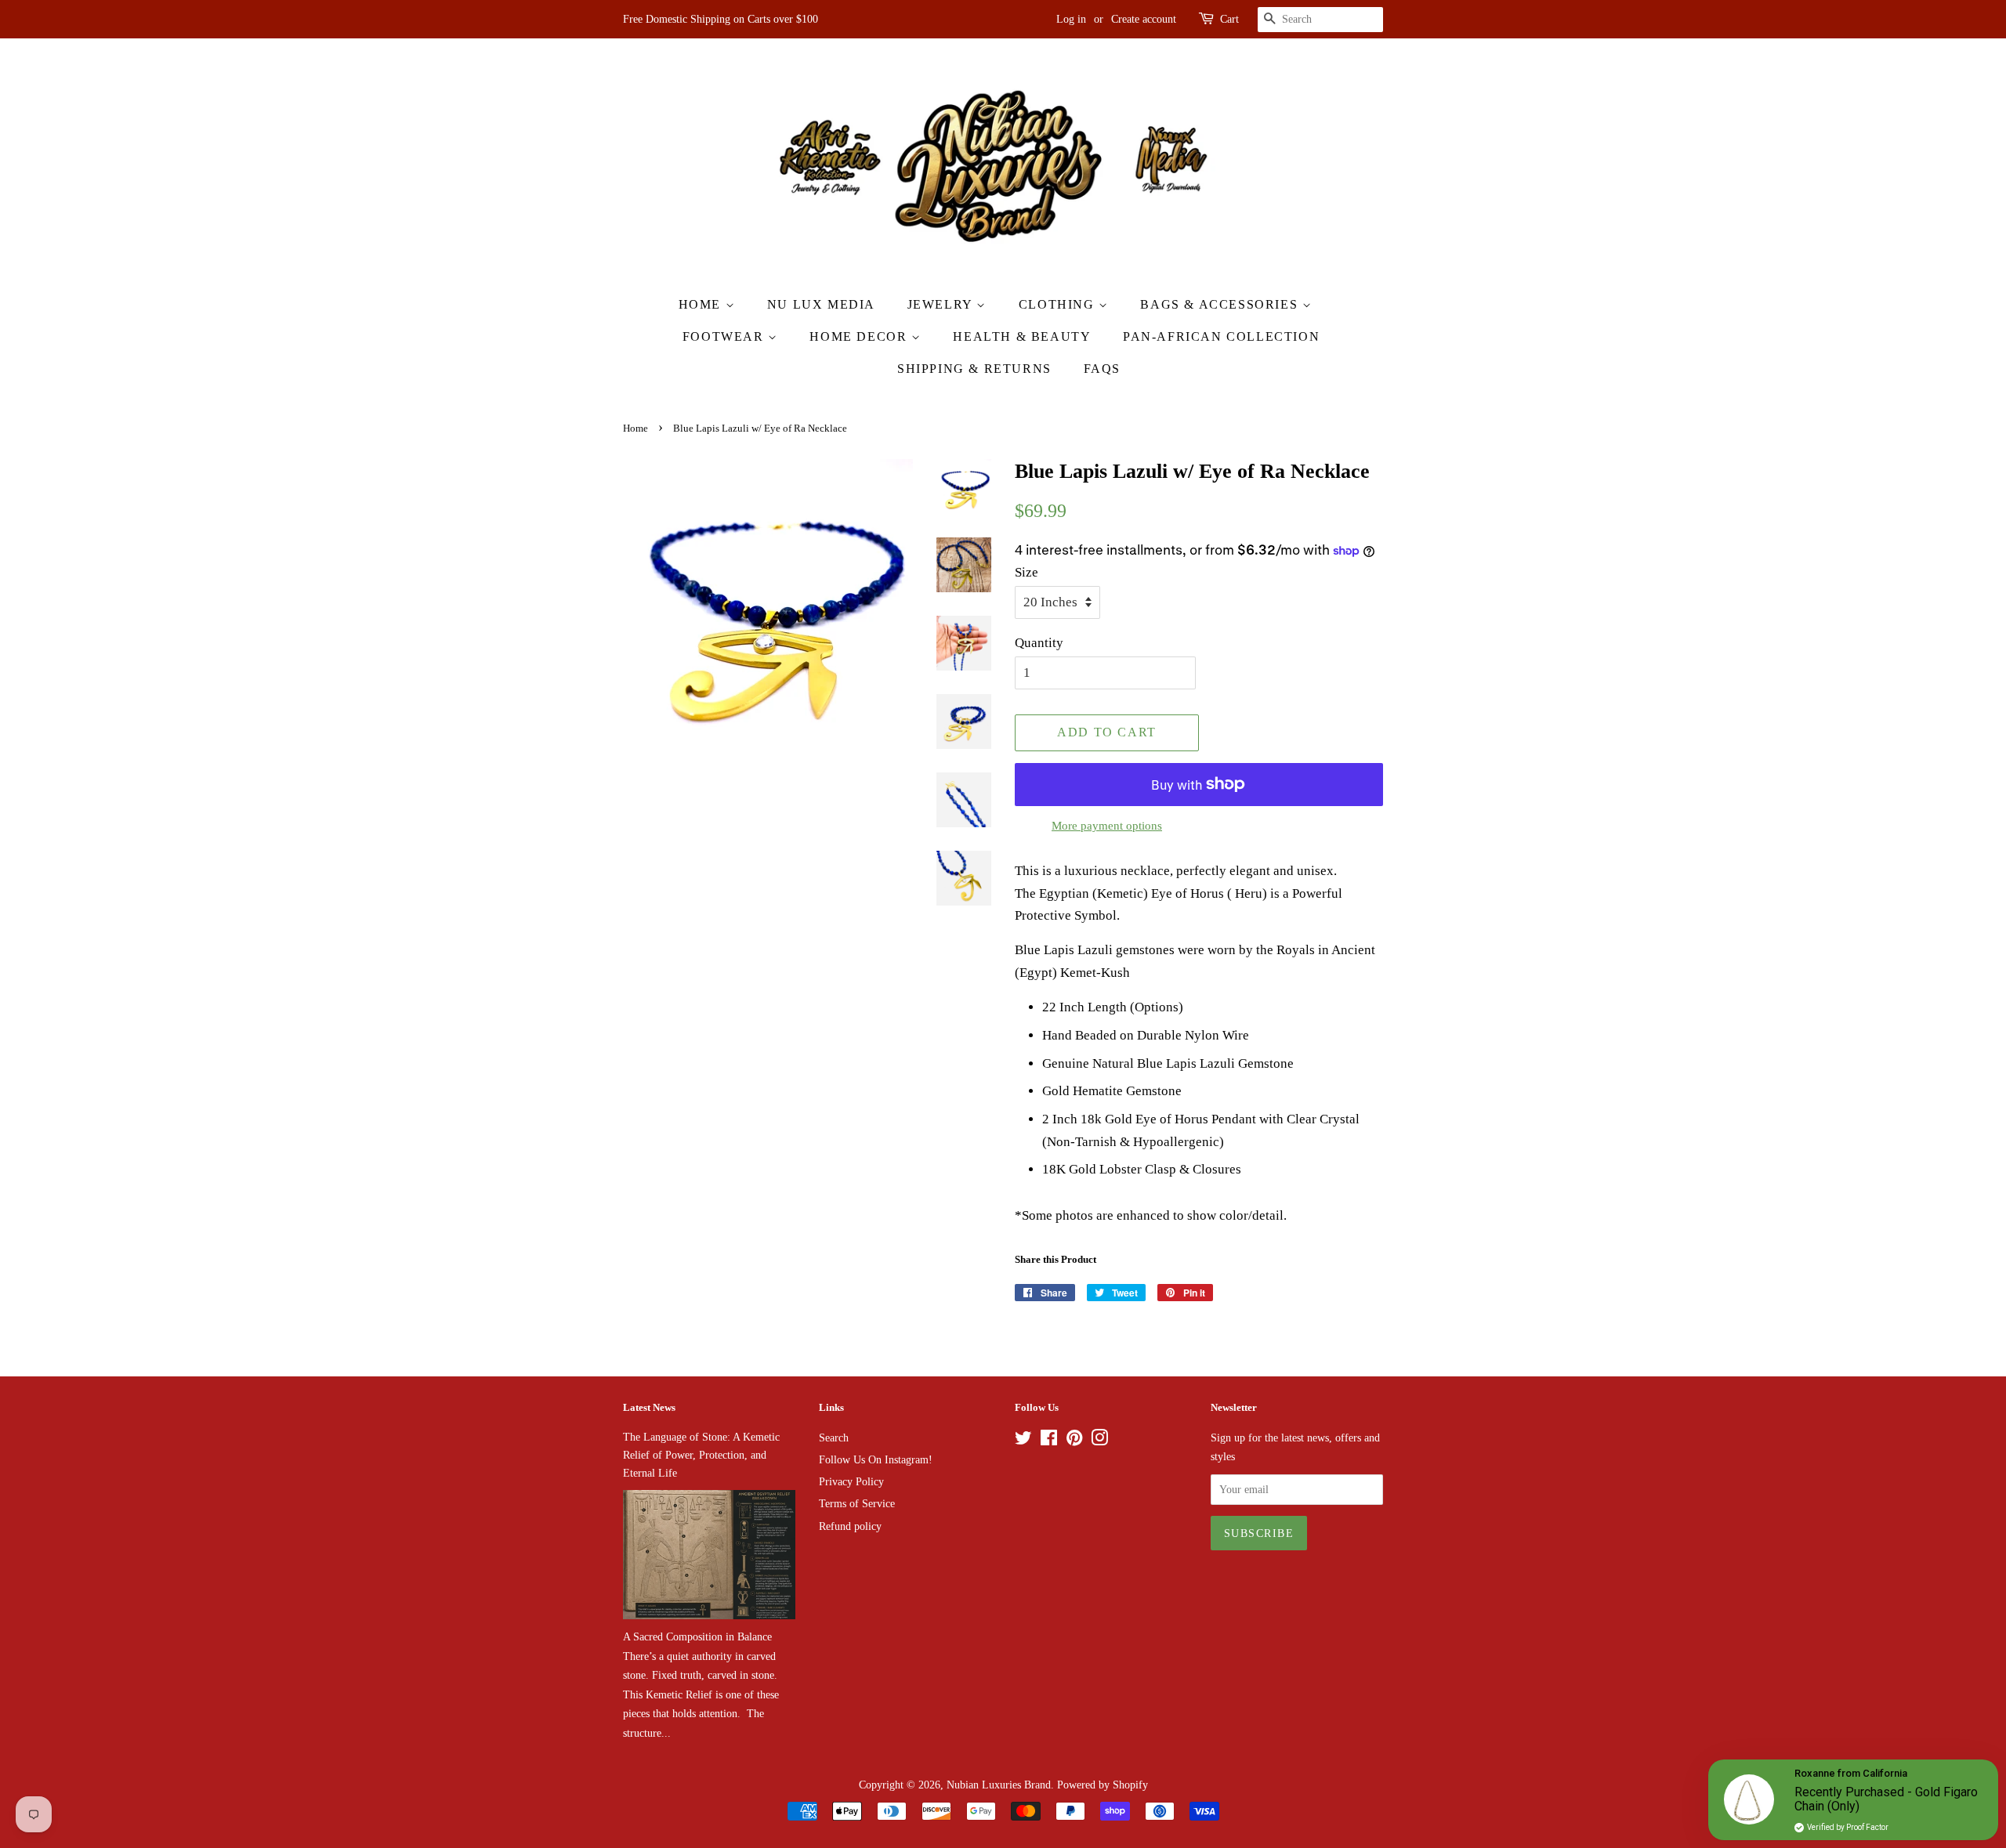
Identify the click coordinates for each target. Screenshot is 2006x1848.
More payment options (1107, 826)
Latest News (649, 1407)
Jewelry (942, 304)
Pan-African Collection (1221, 336)
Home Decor (860, 336)
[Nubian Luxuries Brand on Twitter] (1023, 1441)
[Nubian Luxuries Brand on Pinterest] (1074, 1441)
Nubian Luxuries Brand (999, 1785)
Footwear (725, 336)
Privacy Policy (851, 1481)
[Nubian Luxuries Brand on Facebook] (1049, 1441)
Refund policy (850, 1526)
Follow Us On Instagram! (876, 1459)
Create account (1144, 19)
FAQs (1102, 369)
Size (1027, 572)
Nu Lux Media (821, 304)
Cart (1229, 19)
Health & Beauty (1022, 336)
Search (834, 1438)
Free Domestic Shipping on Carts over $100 (721, 19)
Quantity (1039, 643)
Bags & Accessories (1221, 304)
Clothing (1059, 304)
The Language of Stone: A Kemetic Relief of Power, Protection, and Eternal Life (701, 1455)
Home (702, 304)
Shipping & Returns (974, 369)
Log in (1071, 19)
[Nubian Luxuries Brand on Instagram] (1099, 1441)
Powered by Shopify (1103, 1785)
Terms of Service (857, 1503)
